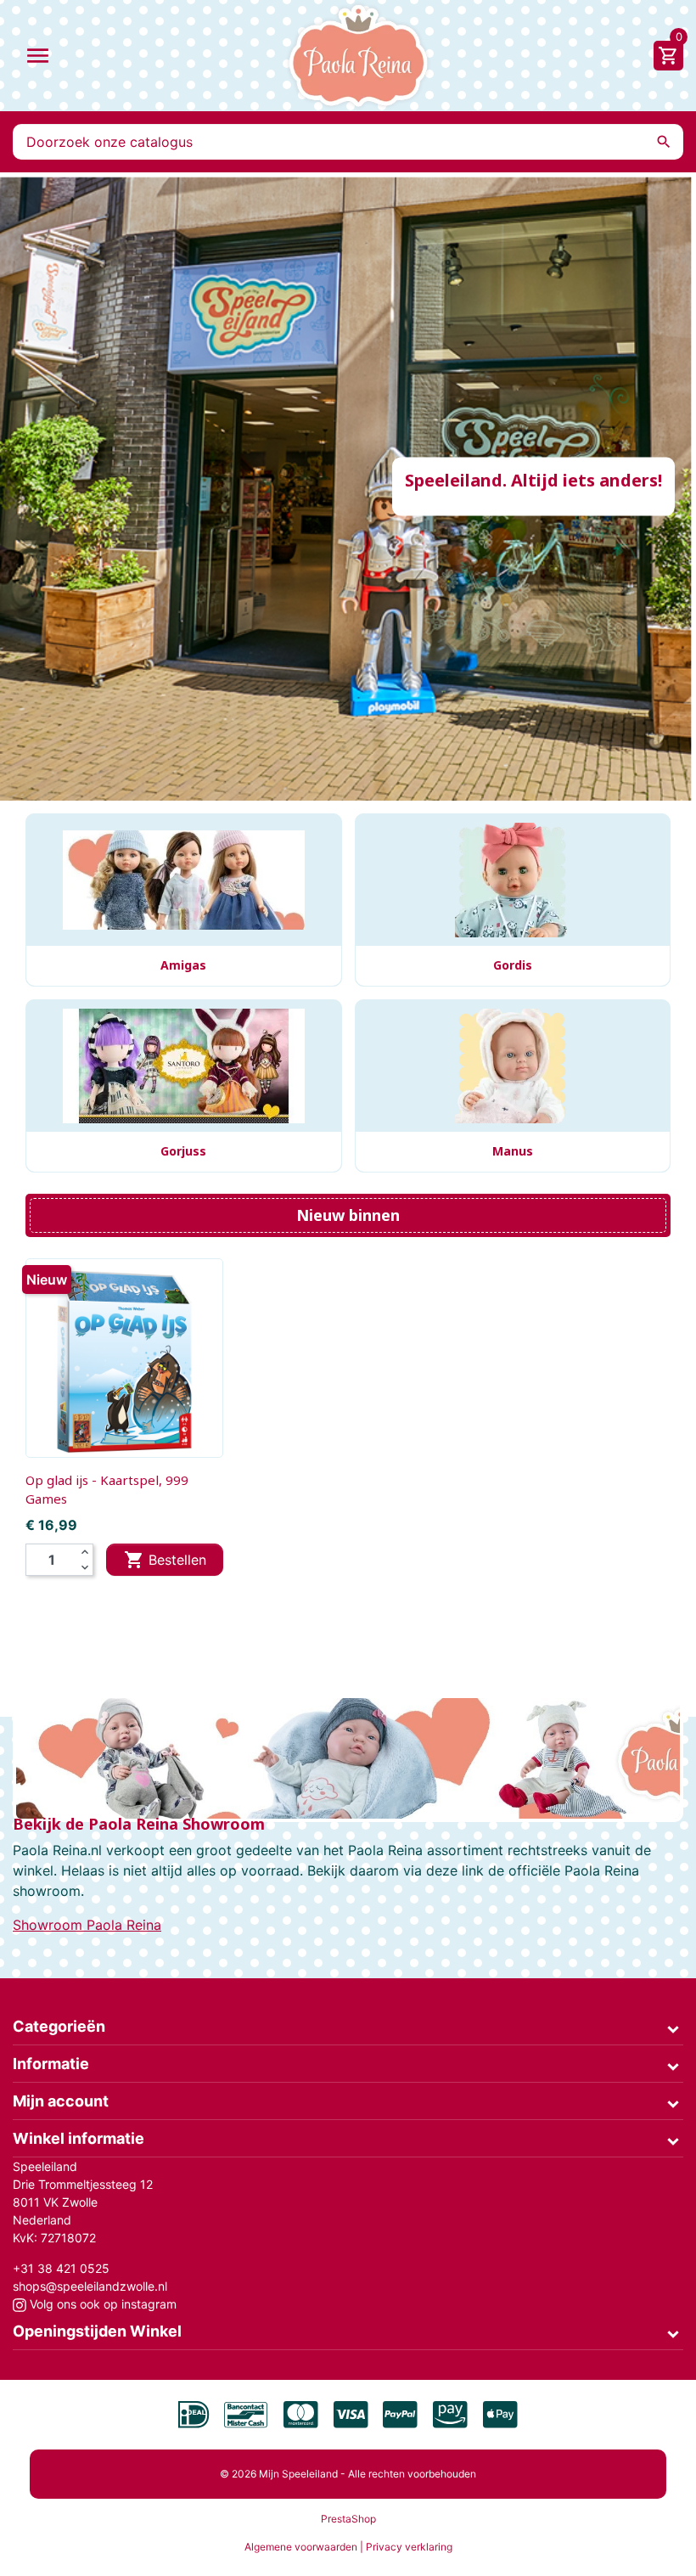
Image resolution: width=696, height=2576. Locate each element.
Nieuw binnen (348, 1215)
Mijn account (61, 2101)
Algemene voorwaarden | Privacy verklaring (348, 2547)
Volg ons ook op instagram (101, 2304)
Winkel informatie (79, 2138)
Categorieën (59, 2026)
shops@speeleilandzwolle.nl (90, 2286)
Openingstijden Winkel (97, 2331)
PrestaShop (348, 2519)
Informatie (51, 2064)
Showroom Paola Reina (87, 1925)
